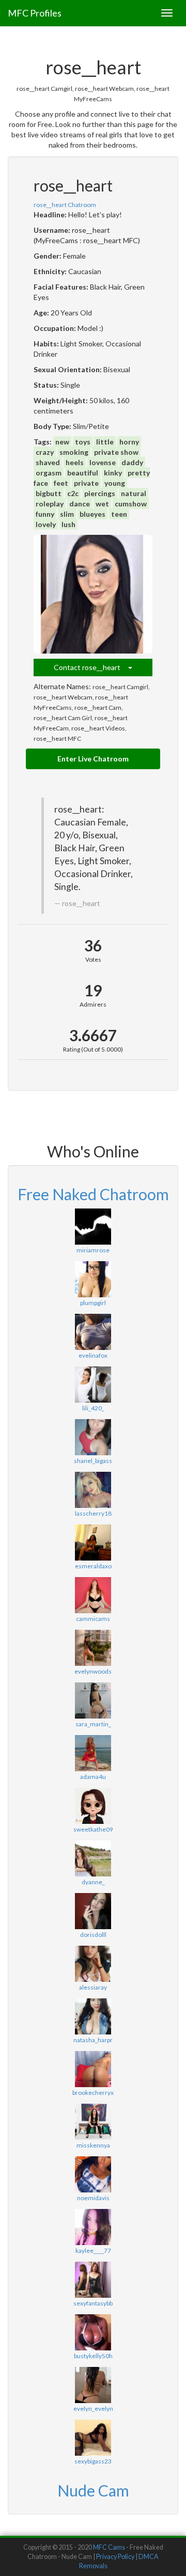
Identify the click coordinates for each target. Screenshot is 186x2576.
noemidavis (93, 2198)
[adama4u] (93, 1753)
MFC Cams (109, 2547)
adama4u (93, 1777)
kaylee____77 (93, 2251)
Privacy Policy (115, 2557)
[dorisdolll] (93, 1911)
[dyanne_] (93, 1858)
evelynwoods (93, 1671)
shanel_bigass (93, 1461)
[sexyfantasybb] (93, 2280)
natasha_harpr (93, 2040)
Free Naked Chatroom (93, 1194)
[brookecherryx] (93, 2069)
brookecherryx (93, 2093)
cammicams (93, 1619)
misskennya (93, 2145)
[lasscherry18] (93, 1490)
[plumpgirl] (93, 1279)
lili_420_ (93, 1408)
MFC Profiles (35, 13)
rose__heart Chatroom (65, 205)
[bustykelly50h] (93, 2332)
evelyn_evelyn (93, 2408)
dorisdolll (93, 1935)
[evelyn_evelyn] (93, 2385)
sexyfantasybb (93, 2303)
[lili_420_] (93, 1385)
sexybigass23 (93, 2461)
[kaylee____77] (93, 2227)
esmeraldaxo (93, 1566)
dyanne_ (93, 1882)
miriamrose (93, 1250)
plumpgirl (93, 1303)
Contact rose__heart (91, 667)
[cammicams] (93, 1595)
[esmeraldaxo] (93, 1543)
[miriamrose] (93, 1227)
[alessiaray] (93, 1964)
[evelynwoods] (93, 1648)
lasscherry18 (93, 1513)
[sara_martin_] (93, 1700)
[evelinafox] (93, 1332)
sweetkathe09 (93, 1829)
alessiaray (93, 1987)
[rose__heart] (93, 594)
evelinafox (93, 1355)
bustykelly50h (93, 2356)
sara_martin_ (93, 1724)
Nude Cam (93, 2490)
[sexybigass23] (93, 2438)
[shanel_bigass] (93, 1437)
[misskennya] (93, 2122)
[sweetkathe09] (93, 1806)
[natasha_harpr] (93, 2016)
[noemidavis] (93, 2174)
